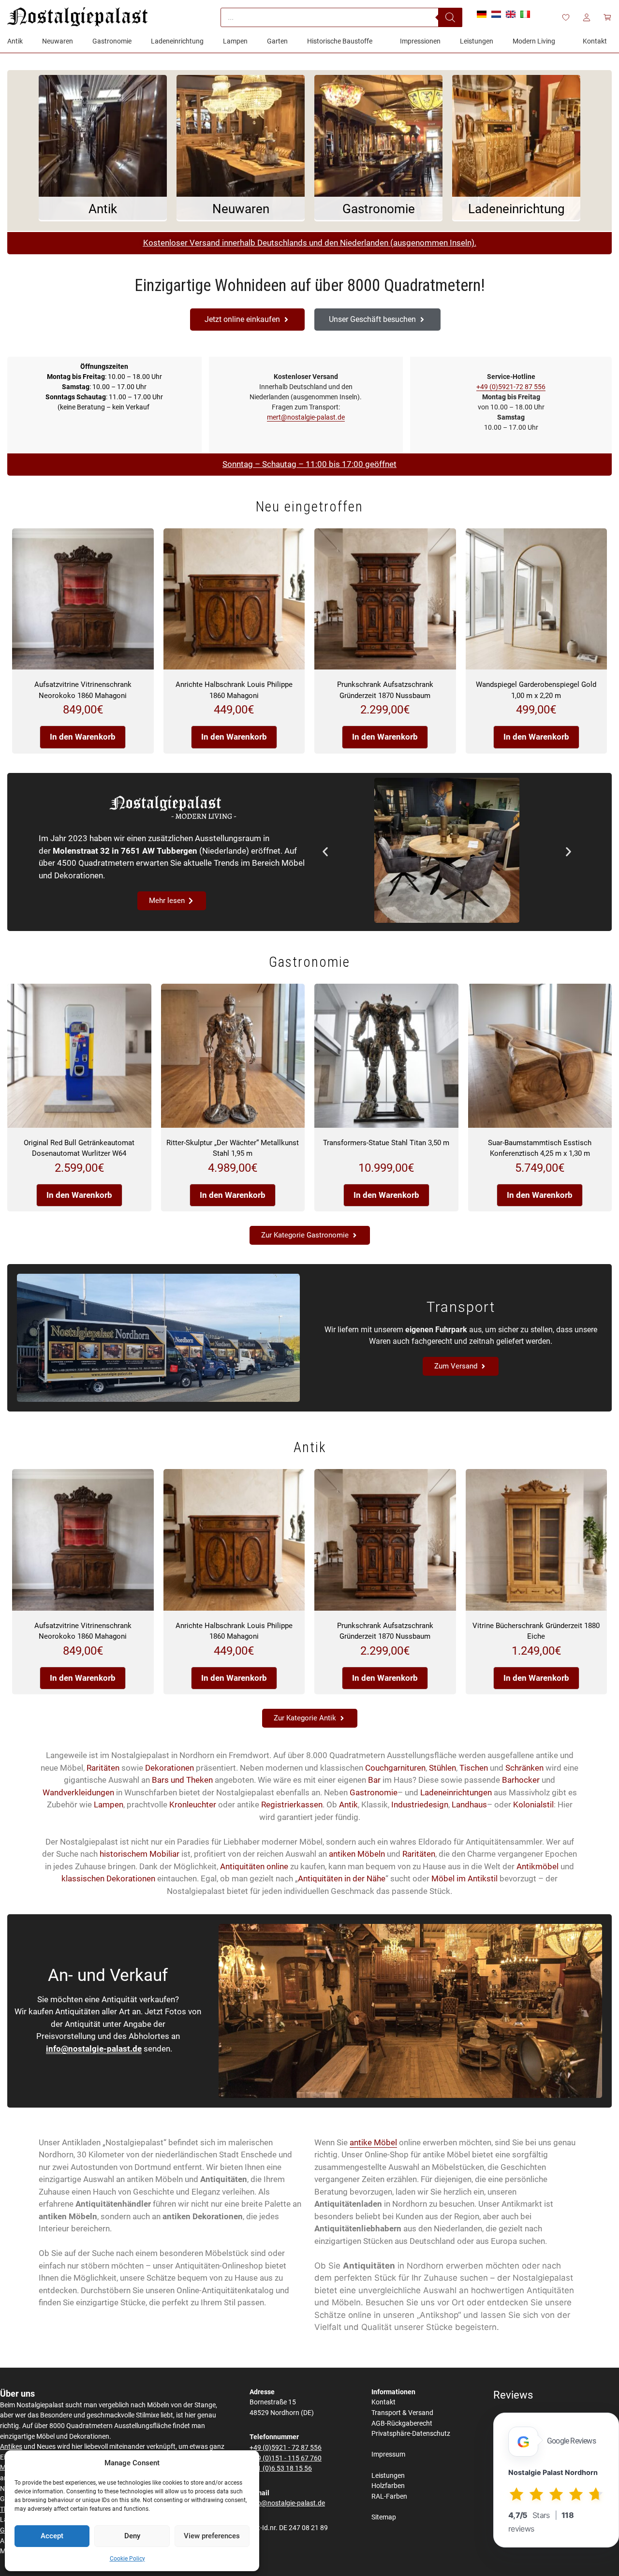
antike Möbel (373, 2142)
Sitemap (384, 2517)
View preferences (212, 2536)
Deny (132, 2536)
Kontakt (383, 2402)
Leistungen (388, 2476)
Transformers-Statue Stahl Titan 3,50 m (386, 1143)
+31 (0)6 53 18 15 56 (281, 2468)
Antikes (11, 2447)
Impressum (388, 2454)
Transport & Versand (402, 2413)
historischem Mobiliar (140, 1854)
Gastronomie (374, 1792)
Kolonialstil (533, 1805)
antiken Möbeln (357, 1854)
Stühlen (442, 1768)
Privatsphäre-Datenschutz (411, 2434)
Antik (348, 1805)
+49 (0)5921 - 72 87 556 (286, 2448)
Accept (52, 2536)
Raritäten (103, 1768)
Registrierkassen (292, 1805)
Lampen (109, 1805)
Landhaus (469, 1805)
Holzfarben (388, 2486)
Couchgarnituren (395, 1768)
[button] (325, 852)
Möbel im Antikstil (464, 1878)
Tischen (474, 1768)
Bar (374, 1780)
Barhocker (521, 1780)
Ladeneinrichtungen (456, 1792)
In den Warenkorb (83, 737)
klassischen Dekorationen (108, 1878)
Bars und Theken (182, 1780)
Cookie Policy (127, 2559)
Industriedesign (420, 1805)
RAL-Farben (389, 2496)
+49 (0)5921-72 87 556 (511, 387)
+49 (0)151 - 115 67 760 (286, 2458)
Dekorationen (169, 1768)
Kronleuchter (193, 1805)
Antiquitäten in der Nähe (342, 1878)
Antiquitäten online (254, 1866)
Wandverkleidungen (78, 1792)
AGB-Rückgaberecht (402, 2423)
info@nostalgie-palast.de (94, 2049)
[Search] (450, 17)
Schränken (524, 1768)
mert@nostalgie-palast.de (306, 417)
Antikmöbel (538, 1866)
